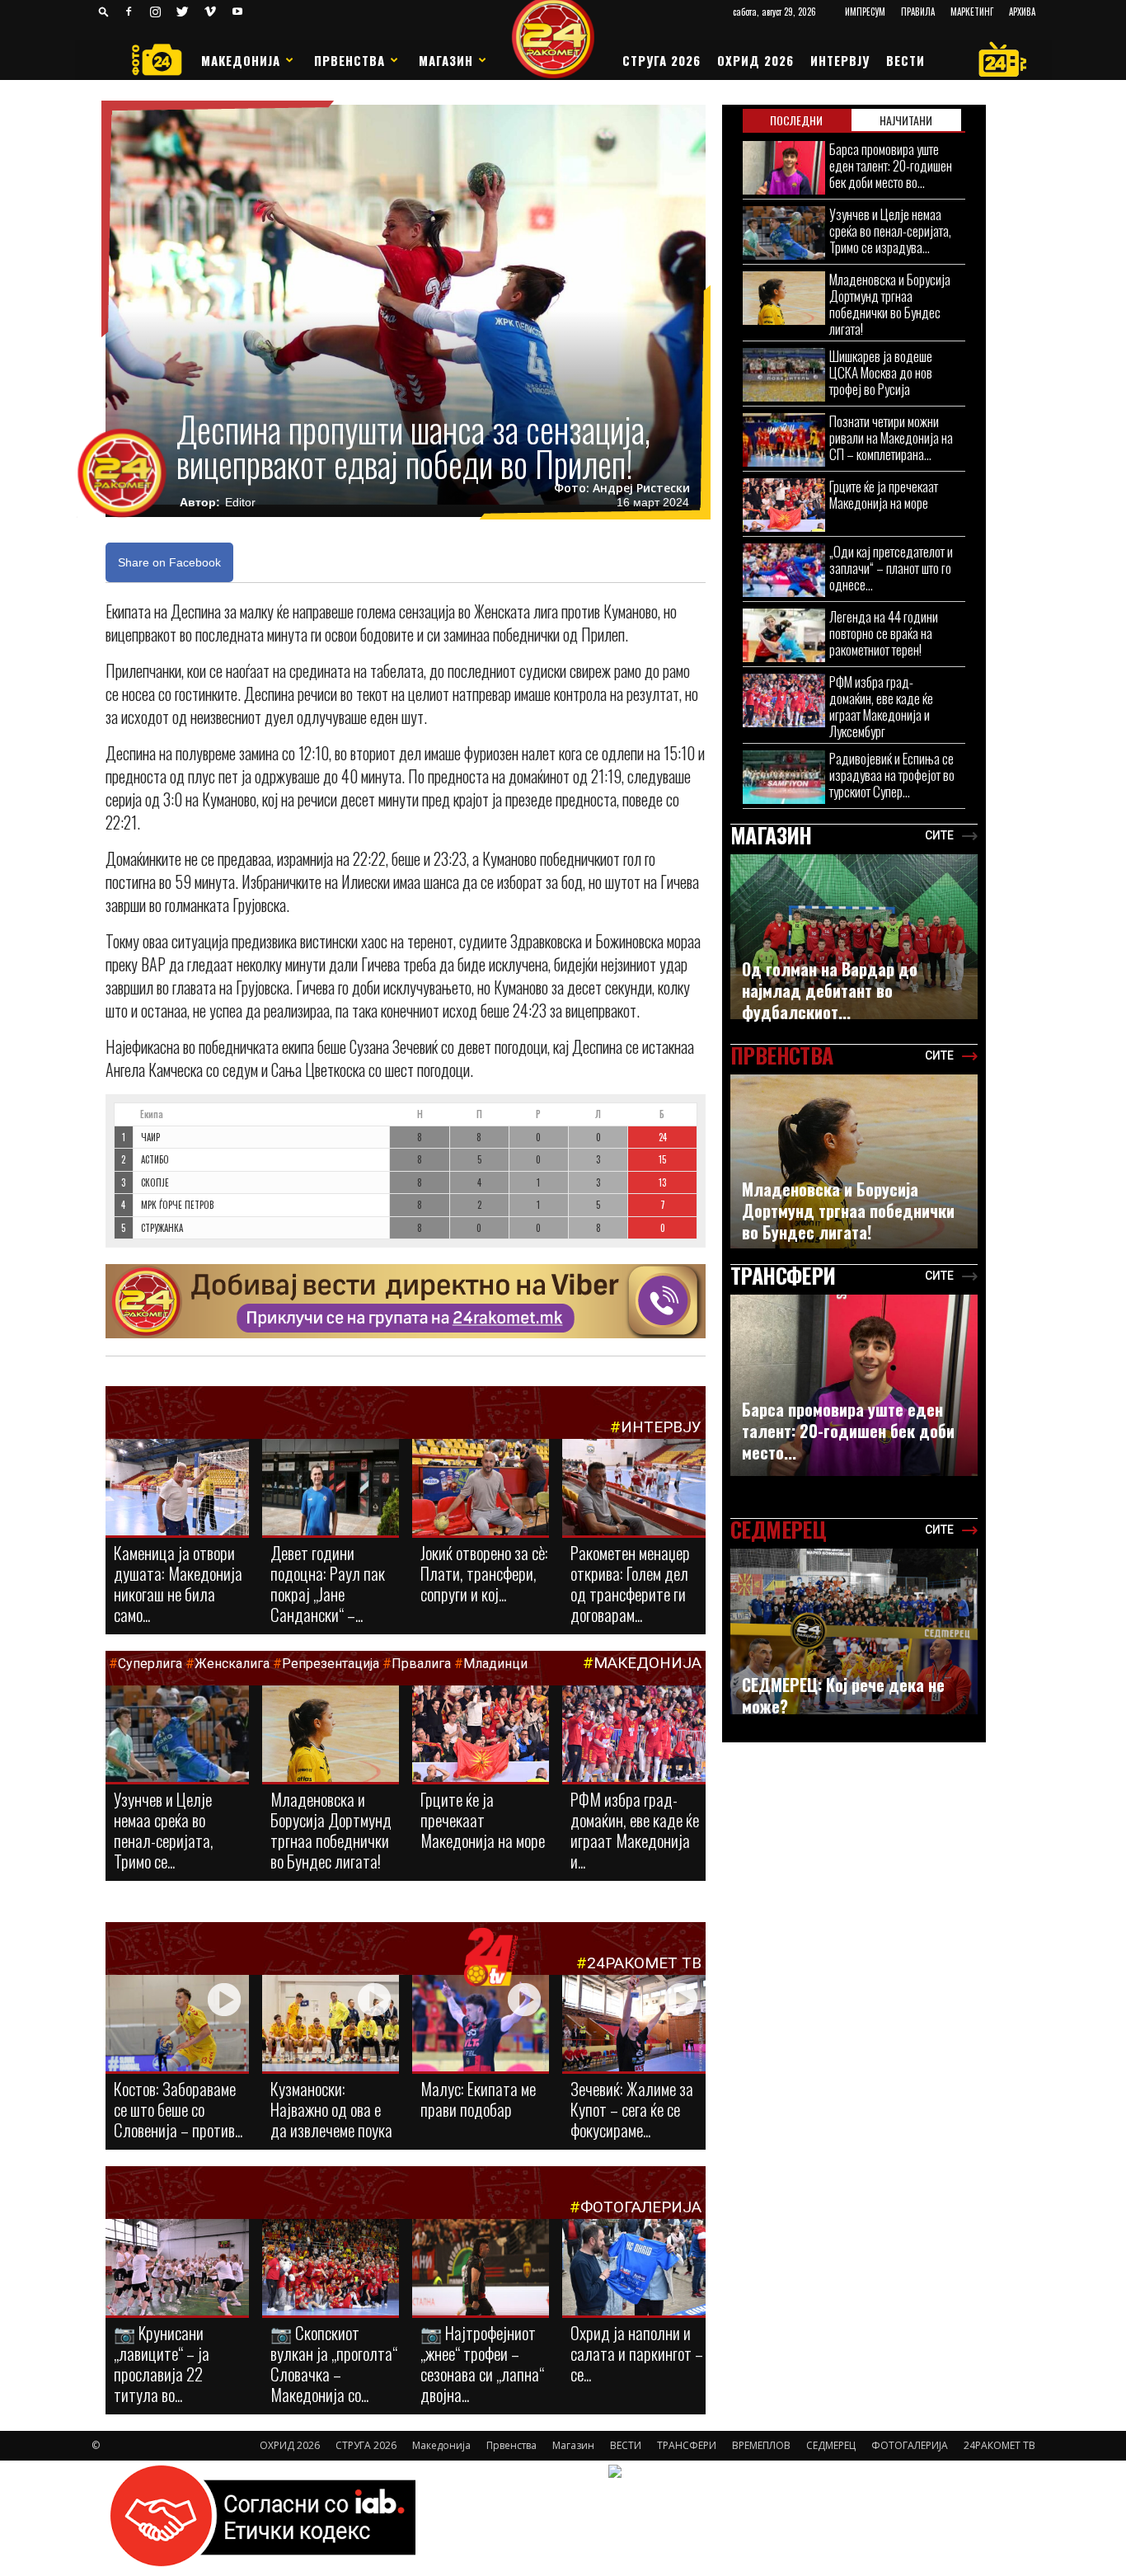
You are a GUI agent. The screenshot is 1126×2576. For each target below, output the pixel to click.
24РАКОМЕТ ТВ (644, 1963)
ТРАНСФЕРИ (687, 2445)
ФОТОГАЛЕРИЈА (641, 2207)
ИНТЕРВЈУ (840, 60)
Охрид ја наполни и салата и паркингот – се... (637, 2353)
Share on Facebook (169, 562)
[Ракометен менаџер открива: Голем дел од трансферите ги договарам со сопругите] (634, 1488)
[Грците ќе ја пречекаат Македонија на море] (481, 1735)
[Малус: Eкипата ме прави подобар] (481, 2024)
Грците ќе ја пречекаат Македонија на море (483, 1819)
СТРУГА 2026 (662, 60)
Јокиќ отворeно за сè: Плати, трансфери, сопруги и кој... (484, 1573)
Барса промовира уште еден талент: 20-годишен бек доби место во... (891, 165)
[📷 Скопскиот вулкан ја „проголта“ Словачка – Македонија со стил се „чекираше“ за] (331, 2268)
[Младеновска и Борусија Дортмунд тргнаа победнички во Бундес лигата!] (331, 1735)
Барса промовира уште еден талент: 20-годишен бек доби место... (848, 1431)
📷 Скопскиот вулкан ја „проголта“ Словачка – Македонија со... (334, 2363)
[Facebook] (129, 12)
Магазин (446, 60)
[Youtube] (237, 12)
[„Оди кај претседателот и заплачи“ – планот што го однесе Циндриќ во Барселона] (784, 570)
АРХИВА (1022, 12)
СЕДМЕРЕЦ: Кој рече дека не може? (843, 1695)
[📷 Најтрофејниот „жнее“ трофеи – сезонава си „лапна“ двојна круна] (481, 2268)
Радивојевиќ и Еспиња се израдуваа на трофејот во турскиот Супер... (892, 775)
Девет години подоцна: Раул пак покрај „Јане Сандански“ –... (328, 1583)
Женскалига (234, 1664)
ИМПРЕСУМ (865, 12)
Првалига (421, 1664)
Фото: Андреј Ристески (622, 488)
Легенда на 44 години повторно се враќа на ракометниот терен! (884, 633)
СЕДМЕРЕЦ (831, 2445)
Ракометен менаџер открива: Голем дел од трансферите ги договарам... (630, 1583)
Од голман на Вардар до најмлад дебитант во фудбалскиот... (830, 990)
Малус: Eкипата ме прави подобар (478, 2099)
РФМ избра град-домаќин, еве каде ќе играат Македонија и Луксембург (881, 706)
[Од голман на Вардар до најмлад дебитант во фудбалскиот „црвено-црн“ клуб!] (854, 937)
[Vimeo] (210, 12)
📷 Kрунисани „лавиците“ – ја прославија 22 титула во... (162, 2363)
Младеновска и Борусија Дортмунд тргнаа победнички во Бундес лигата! (331, 1830)
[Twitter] (183, 12)
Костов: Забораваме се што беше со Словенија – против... (178, 2109)
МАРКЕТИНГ (972, 12)
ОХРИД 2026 (755, 60)
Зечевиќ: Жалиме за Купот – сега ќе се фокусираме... (632, 2109)
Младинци (495, 1664)
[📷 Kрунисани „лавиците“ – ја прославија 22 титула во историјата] (177, 2270)
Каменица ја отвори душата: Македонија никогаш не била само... (178, 1583)
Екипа (152, 1114)
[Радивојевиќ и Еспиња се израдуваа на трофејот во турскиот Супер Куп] (784, 777)
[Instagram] (156, 12)
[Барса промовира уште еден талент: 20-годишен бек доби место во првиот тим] (784, 168)
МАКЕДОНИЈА (647, 1663)
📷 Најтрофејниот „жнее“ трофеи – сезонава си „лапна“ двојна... (482, 2363)
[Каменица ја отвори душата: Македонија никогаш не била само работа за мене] (177, 1488)
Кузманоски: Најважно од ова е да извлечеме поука (331, 2109)
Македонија (241, 60)
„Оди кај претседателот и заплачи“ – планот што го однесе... (891, 568)
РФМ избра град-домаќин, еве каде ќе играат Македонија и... (635, 1830)
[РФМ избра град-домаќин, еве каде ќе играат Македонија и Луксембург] (634, 1736)
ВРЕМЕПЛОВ (761, 2445)
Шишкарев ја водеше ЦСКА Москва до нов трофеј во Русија (881, 372)
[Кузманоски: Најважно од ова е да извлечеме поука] (331, 2024)
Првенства (350, 60)
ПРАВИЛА (918, 12)
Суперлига (150, 1664)
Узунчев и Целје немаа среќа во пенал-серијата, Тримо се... (164, 1830)
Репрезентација (331, 1664)
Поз (124, 1114)
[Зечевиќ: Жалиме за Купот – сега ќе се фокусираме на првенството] (634, 2026)
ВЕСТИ (905, 60)
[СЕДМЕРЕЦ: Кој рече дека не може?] (854, 1631)
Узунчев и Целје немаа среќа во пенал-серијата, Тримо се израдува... (890, 230)
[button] (104, 11)
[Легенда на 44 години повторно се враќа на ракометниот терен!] (784, 635)
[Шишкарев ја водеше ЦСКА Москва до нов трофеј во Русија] (784, 375)
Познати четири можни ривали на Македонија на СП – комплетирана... (891, 437)
